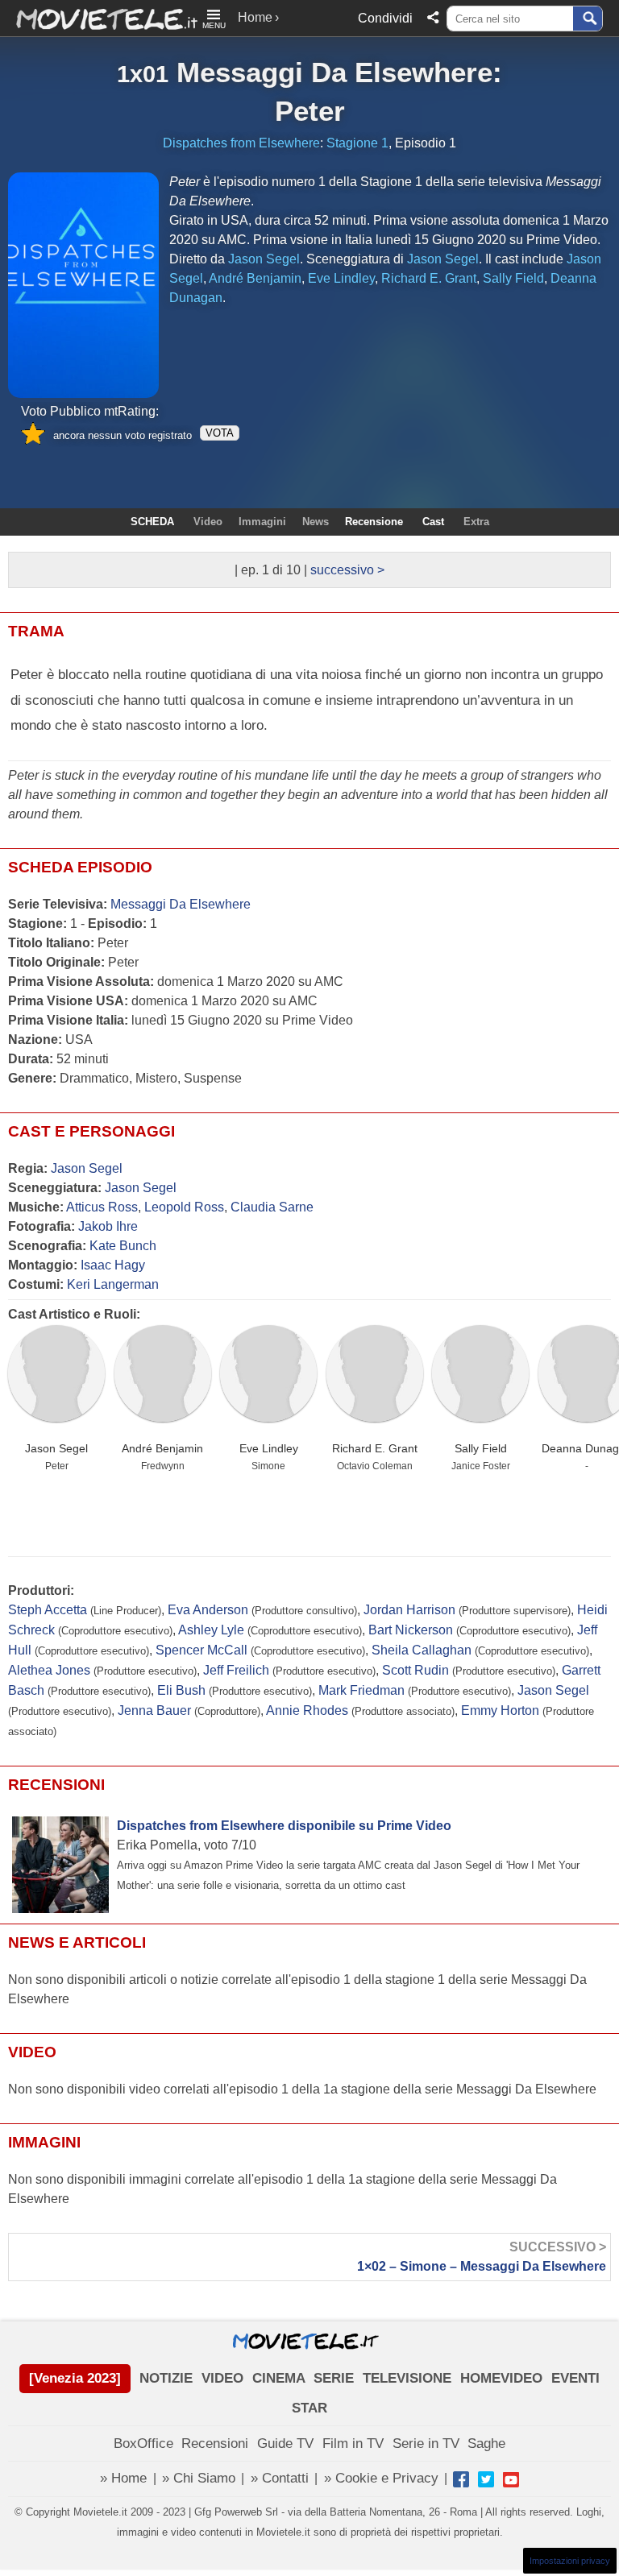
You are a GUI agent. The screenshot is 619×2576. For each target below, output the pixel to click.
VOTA (220, 433)
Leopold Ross (184, 1207)
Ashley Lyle (211, 1630)
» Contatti (280, 2478)
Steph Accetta (48, 1610)
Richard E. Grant (375, 1448)
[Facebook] (461, 2479)
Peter (310, 111)
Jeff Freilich (236, 1670)
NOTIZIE (166, 2378)
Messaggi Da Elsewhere (334, 72)
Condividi (385, 18)
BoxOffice (143, 2443)
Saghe (486, 2443)
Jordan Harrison (409, 1610)
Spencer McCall (201, 1650)
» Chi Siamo (199, 2478)
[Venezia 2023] (75, 2378)
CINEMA (279, 2378)
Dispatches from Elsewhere (241, 143)
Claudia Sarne (272, 1207)
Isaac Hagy (113, 1265)
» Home (123, 2478)
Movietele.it (99, 18)
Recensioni (215, 2443)
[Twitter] (486, 2479)
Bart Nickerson (411, 1630)
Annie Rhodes (307, 1710)
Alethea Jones (49, 1670)
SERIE (334, 2378)
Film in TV (353, 2443)
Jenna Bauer (154, 1710)
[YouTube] (511, 2479)
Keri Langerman (113, 1284)
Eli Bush (181, 1690)
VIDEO (222, 2378)
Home (255, 17)
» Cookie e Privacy (381, 2478)
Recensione (374, 522)
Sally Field (481, 1448)
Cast (433, 522)
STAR (309, 2408)
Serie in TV (426, 2443)
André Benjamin (162, 1448)
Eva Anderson (208, 1610)
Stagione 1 (357, 143)
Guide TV (285, 2443)
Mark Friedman (361, 1690)
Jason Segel (87, 1168)
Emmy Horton (500, 1710)
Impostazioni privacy (570, 2561)
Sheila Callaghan (422, 1650)
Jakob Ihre (108, 1226)
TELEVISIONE (407, 2378)
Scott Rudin (415, 1670)
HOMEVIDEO (501, 2378)
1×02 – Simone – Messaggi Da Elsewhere (482, 2257)
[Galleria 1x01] (83, 286)
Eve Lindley (269, 1448)
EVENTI (575, 2378)
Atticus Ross (102, 1207)
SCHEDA (152, 522)
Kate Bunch (123, 1246)
